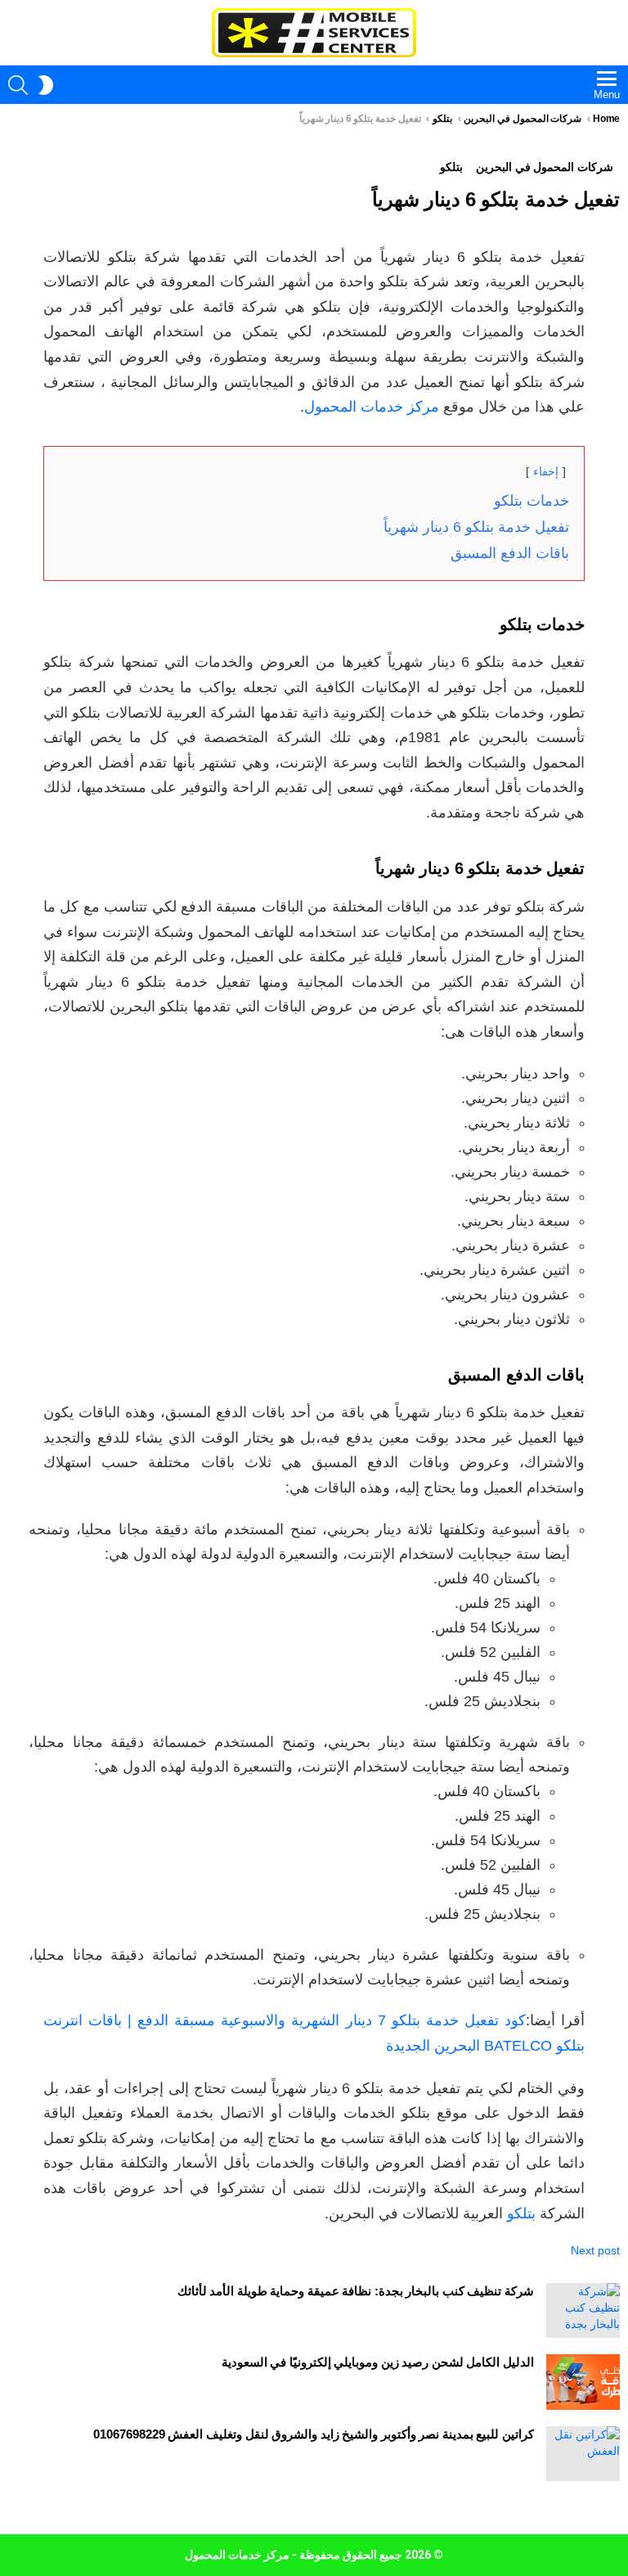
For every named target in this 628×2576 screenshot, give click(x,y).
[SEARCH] (18, 85)
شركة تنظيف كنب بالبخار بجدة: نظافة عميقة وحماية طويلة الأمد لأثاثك (356, 2291)
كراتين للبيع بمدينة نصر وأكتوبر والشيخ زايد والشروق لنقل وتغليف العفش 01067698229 (314, 2434)
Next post (595, 2250)
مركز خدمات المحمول (372, 407)
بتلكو (521, 2213)
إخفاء (546, 471)
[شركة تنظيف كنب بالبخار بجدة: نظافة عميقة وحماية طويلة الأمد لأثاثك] (583, 2310)
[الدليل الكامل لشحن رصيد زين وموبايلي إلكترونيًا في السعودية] (583, 2382)
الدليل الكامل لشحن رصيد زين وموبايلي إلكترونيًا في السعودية (378, 2362)
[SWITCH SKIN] (46, 85)
